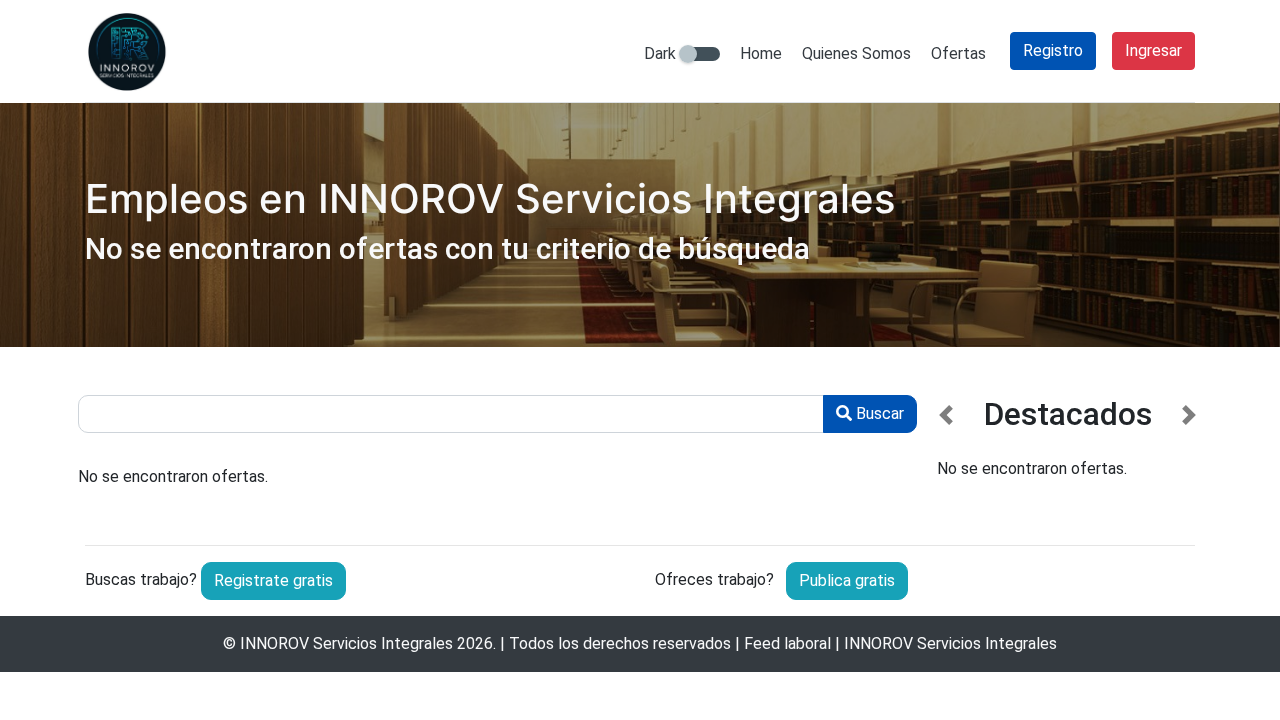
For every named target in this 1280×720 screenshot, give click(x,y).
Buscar (878, 413)
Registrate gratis (273, 580)
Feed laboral (787, 643)
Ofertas (958, 53)
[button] (946, 455)
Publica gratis (847, 580)
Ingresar (1153, 50)
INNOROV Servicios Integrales (346, 643)
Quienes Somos (856, 53)
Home (761, 53)
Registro (1053, 50)
